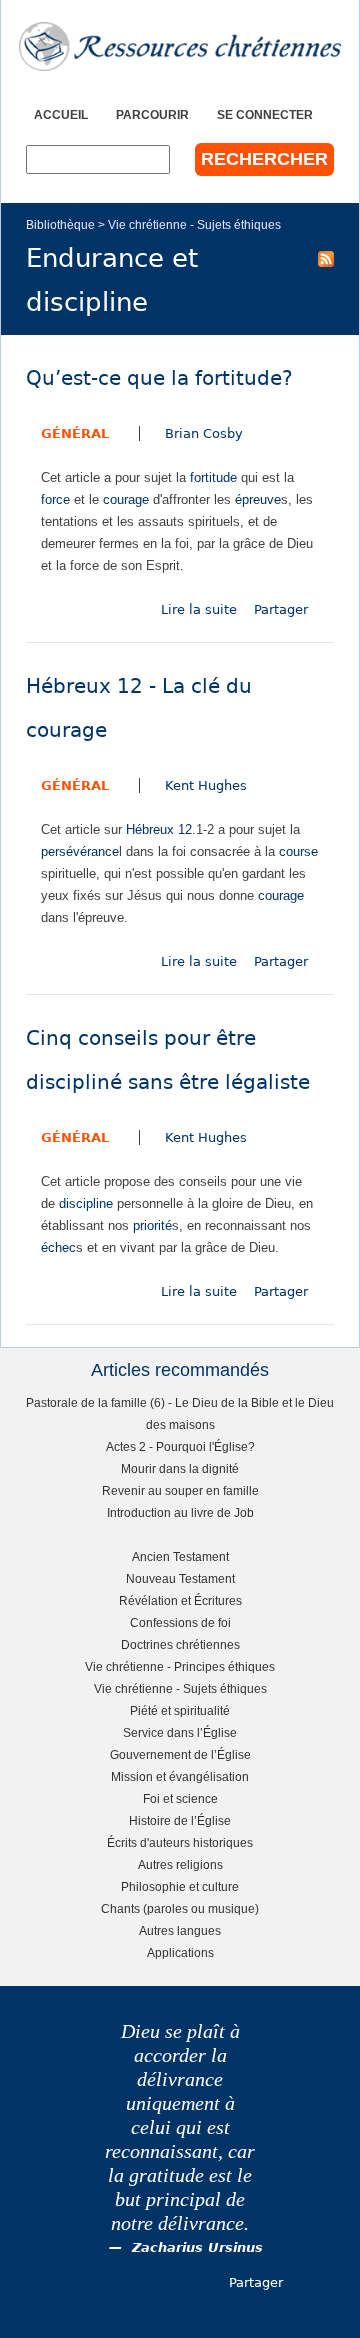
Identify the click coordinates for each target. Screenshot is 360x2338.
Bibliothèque (60, 224)
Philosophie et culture (180, 1886)
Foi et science (180, 1798)
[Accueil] (180, 46)
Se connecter (265, 114)
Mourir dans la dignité (180, 1468)
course (298, 851)
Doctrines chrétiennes (180, 1644)
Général (75, 433)
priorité (152, 1225)
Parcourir (152, 114)
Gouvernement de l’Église (180, 1754)
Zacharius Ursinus (197, 2247)
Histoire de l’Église (180, 1820)
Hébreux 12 (159, 829)
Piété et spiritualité (180, 1710)
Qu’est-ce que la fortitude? (159, 378)
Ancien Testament (180, 1556)
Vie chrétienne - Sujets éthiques (194, 224)
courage (126, 499)
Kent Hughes (206, 785)
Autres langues (180, 1930)
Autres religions (180, 1864)
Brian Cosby (204, 433)
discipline (86, 1203)
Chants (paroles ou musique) (180, 1908)
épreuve (258, 499)
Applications (180, 1952)
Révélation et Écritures (180, 1600)
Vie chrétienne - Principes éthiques (180, 1666)
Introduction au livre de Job (180, 1512)
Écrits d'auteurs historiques (180, 1842)
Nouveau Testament (180, 1578)
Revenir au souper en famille (180, 1490)
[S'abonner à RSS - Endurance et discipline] (326, 258)
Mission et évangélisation (180, 1776)
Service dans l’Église (180, 1732)
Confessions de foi (180, 1622)
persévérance (80, 851)
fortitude (213, 477)
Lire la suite (199, 609)
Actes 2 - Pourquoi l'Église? (180, 1446)
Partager (281, 609)
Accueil (61, 114)
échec (58, 1247)
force (55, 499)
